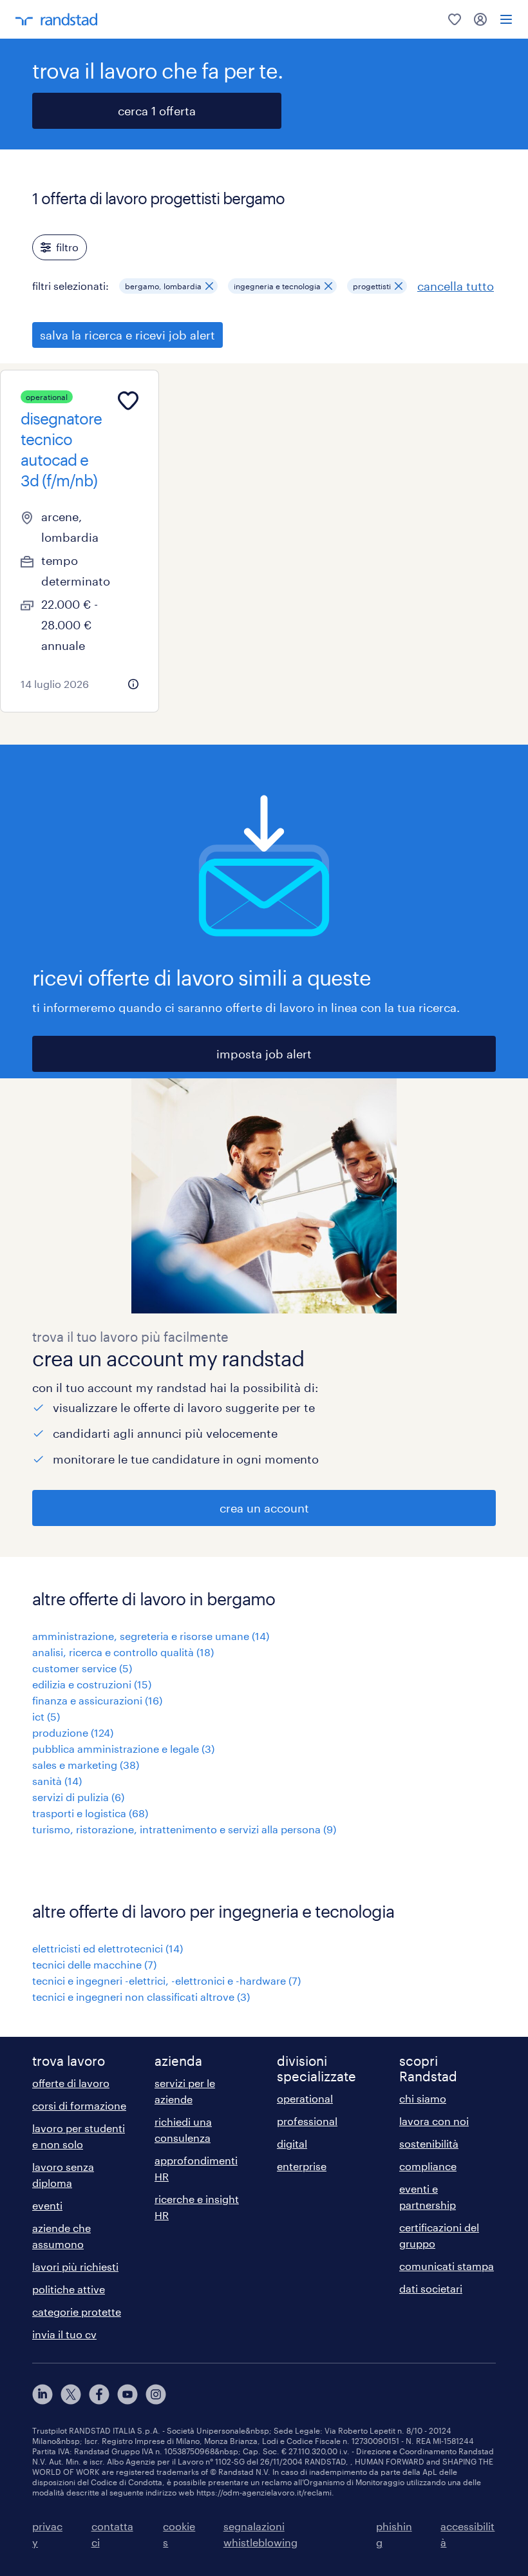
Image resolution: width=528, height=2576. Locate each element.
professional (307, 2121)
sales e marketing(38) (86, 1765)
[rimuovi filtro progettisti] (399, 286)
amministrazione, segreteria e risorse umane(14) (151, 1636)
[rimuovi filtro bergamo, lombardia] (209, 286)
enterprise (302, 2166)
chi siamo (423, 2098)
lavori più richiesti (75, 2266)
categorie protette (77, 2312)
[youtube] (127, 2394)
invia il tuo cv (64, 2334)
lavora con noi (434, 2121)
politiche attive (69, 2289)
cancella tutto (456, 286)
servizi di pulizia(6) (78, 1797)
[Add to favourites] (128, 401)
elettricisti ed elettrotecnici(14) (108, 1948)
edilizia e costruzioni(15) (92, 1684)
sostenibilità (429, 2143)
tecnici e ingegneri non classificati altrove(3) (141, 1997)
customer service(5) (82, 1668)
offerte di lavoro (71, 2083)
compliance (428, 2166)
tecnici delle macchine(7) (94, 1964)
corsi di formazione (79, 2105)
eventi (47, 2205)
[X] (71, 2394)
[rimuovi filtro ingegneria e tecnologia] (328, 286)
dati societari (431, 2288)
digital (292, 2143)
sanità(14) (57, 1781)
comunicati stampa (447, 2266)
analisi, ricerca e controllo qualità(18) (123, 1652)
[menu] (506, 19)
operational (305, 2098)
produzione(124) (73, 1732)
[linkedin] (42, 2394)
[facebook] (99, 2394)
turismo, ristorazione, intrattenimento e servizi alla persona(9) (184, 1829)
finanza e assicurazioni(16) (97, 1700)
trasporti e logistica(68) (90, 1813)
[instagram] (156, 2394)
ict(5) (46, 1716)
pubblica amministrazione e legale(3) (123, 1749)
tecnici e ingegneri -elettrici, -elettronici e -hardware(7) (166, 1980)
